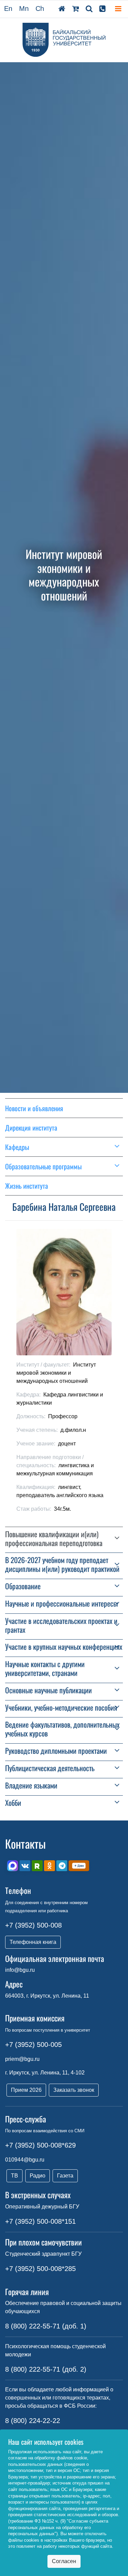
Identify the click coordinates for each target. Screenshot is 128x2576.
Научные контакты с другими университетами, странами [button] (45, 1668)
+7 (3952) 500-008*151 (40, 2221)
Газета (65, 2176)
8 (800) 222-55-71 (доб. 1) (46, 2326)
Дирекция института (31, 1128)
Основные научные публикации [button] (48, 1690)
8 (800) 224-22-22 (33, 2421)
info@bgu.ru (20, 1970)
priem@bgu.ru (22, 2059)
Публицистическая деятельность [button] (50, 1768)
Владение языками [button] (31, 1785)
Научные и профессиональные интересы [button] (61, 1604)
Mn (24, 9)
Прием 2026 (26, 2090)
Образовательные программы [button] (43, 1166)
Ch (40, 9)
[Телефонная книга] (102, 9)
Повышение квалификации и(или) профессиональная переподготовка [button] (54, 1539)
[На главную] (62, 9)
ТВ (15, 2176)
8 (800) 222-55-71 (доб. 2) (46, 2369)
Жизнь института (27, 1186)
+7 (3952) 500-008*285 (40, 2269)
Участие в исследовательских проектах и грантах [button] (61, 1625)
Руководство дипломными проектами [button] (56, 1751)
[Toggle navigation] (118, 9)
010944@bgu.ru (25, 2160)
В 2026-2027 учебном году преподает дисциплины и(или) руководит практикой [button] (62, 1564)
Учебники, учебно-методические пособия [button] (61, 1708)
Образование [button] (23, 1586)
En (8, 9)
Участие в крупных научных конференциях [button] (64, 1647)
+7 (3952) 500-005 (33, 2045)
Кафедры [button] (17, 1147)
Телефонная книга (33, 1942)
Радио (38, 2176)
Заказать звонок (74, 2090)
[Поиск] (89, 9)
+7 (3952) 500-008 (33, 1925)
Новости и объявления (34, 1108)
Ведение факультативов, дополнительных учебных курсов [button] (62, 1729)
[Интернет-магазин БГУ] (75, 9)
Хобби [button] (13, 1803)
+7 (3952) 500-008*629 (40, 2145)
